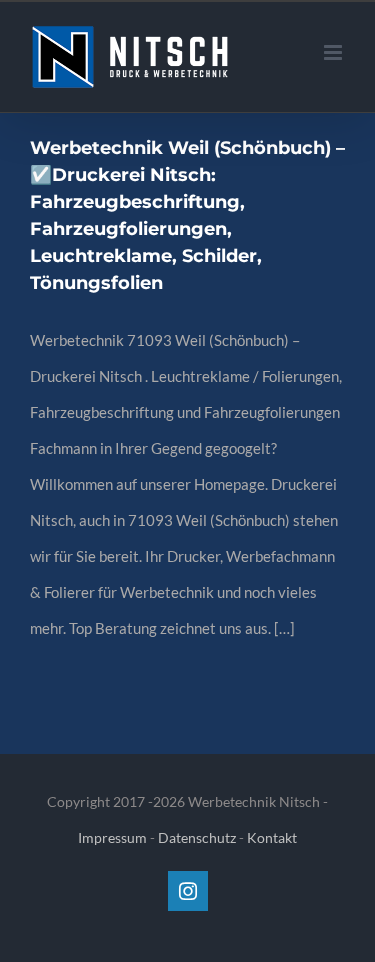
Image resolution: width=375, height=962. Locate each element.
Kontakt (272, 837)
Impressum (112, 837)
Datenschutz (197, 837)
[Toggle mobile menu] (334, 52)
